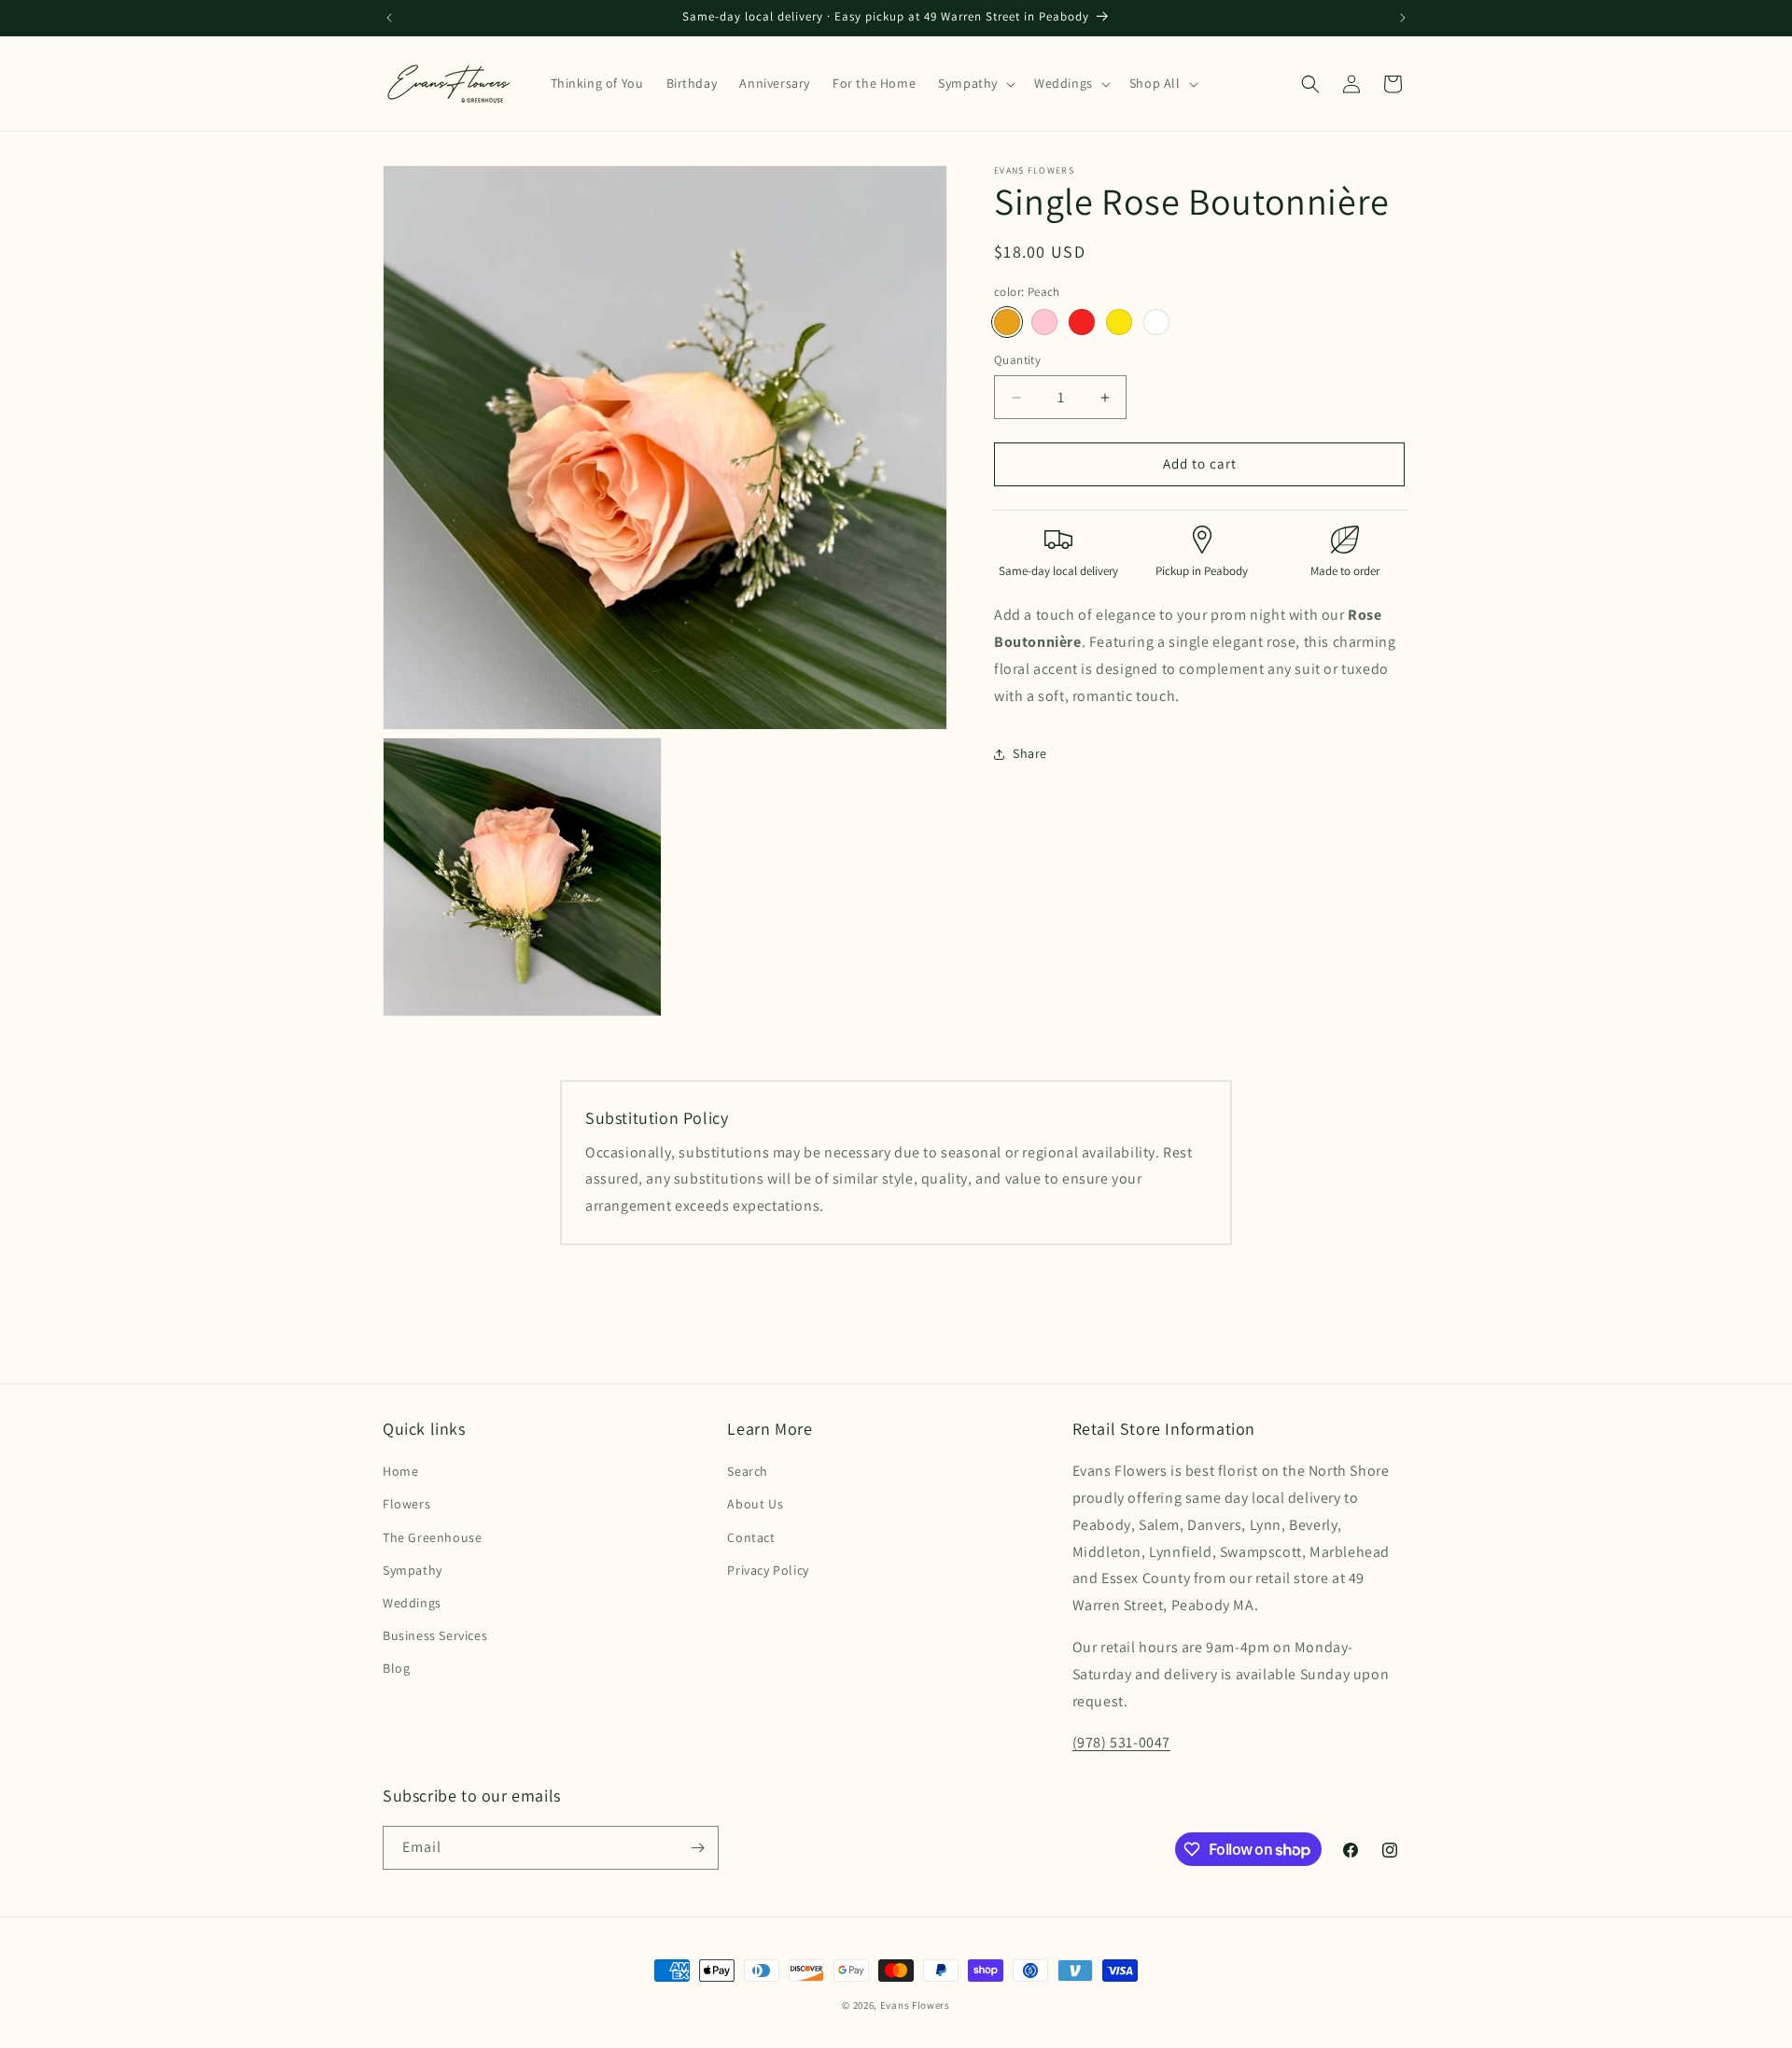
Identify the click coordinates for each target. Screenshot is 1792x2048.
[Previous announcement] (389, 18)
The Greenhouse (432, 1537)
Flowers (406, 1504)
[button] (975, 83)
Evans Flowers (915, 2005)
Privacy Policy (768, 1570)
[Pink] (1044, 323)
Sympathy (413, 1570)
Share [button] (1030, 753)
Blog (396, 1668)
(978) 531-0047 (1121, 1742)
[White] (1156, 323)
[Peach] (1007, 323)
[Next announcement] (1403, 18)
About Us (755, 1504)
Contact (751, 1537)
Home (400, 1471)
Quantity (1017, 361)
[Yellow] (1119, 323)
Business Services (435, 1635)
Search (748, 1471)
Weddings (412, 1603)
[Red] (1082, 323)
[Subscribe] (697, 1848)
